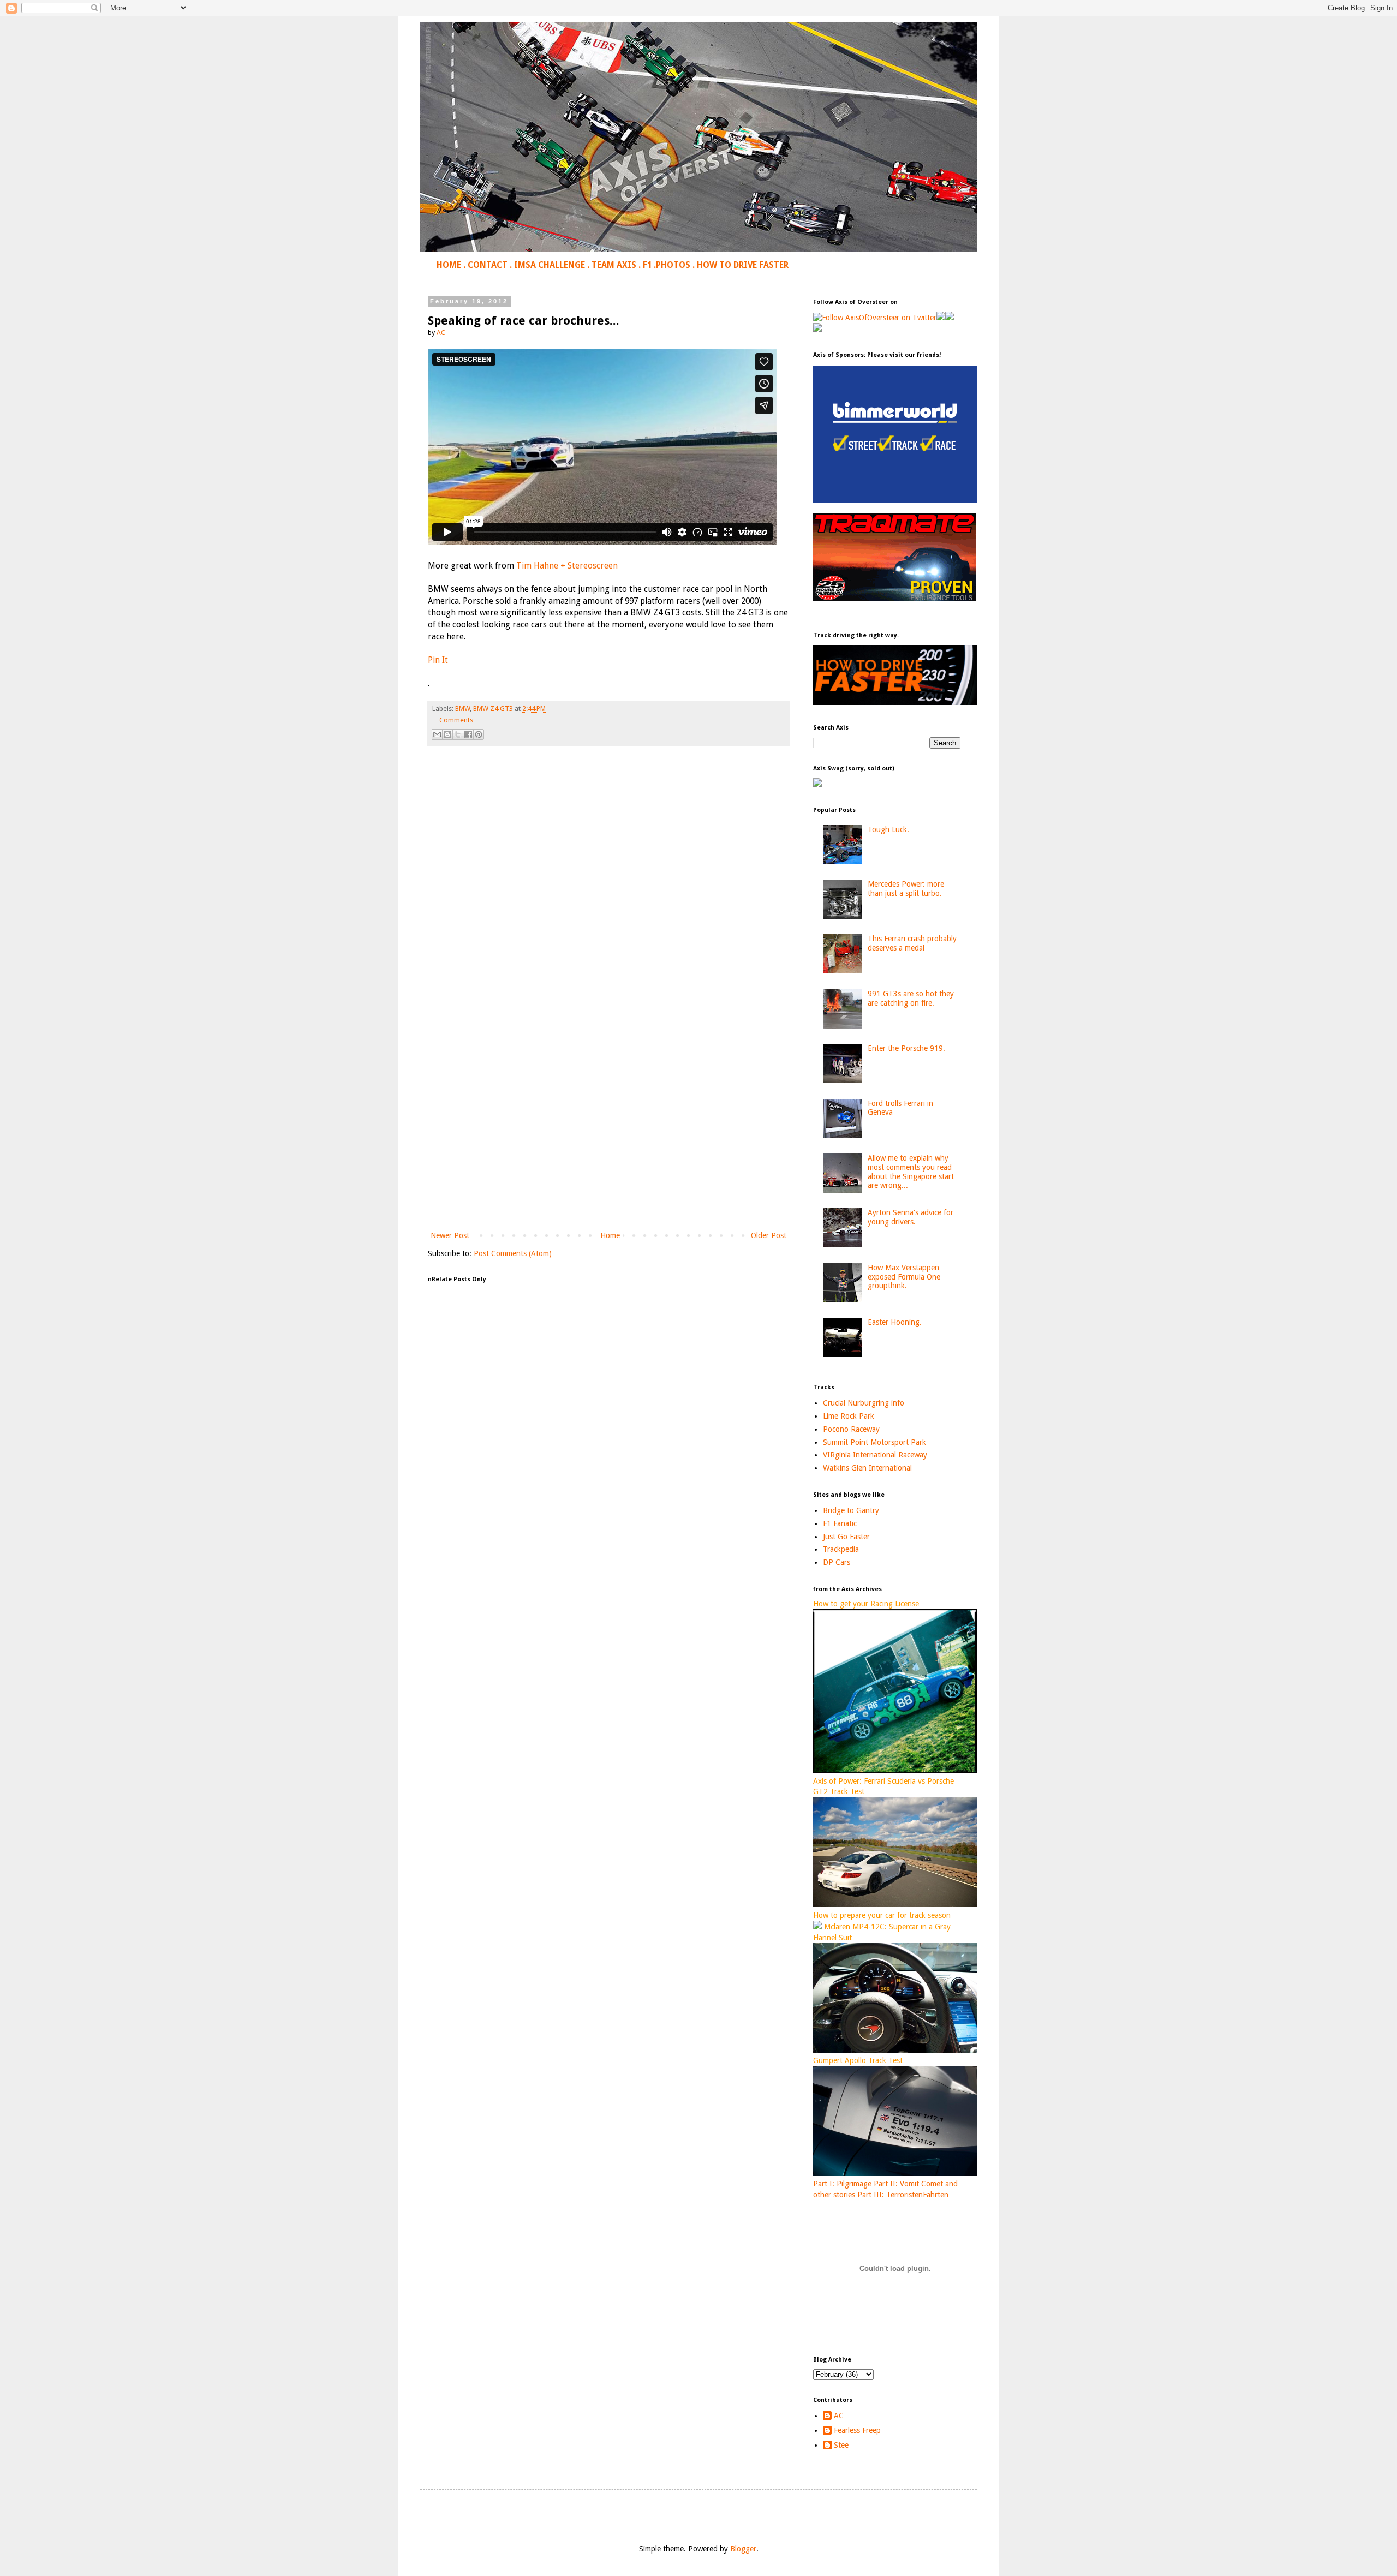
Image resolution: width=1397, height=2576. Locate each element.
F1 (647, 265)
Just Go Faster (846, 1537)
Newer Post (450, 1235)
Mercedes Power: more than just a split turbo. (906, 889)
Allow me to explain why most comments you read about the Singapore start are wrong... (911, 1172)
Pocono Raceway (851, 1429)
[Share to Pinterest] (479, 734)
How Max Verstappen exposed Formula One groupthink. (904, 1277)
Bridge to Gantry (851, 1510)
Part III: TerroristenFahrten (903, 2195)
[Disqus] (608, 907)
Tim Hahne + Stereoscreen (567, 566)
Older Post (769, 1235)
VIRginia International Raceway (875, 1455)
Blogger (743, 2549)
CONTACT (488, 265)
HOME (449, 265)
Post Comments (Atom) (513, 1253)
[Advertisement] (608, 1139)
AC (839, 2416)
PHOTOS (673, 265)
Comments (456, 720)
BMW (462, 709)
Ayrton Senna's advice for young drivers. (911, 1217)
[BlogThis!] (447, 734)
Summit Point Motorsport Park (874, 1442)
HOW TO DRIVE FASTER (743, 265)
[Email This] (437, 734)
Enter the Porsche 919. (906, 1048)
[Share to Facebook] (468, 734)
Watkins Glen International (867, 1468)
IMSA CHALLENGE (550, 265)
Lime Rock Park (849, 1416)
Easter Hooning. (895, 1322)
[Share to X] (458, 734)
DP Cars (837, 1562)
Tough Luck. (888, 829)
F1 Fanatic (840, 1523)
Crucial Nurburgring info (864, 1403)
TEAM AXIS (614, 265)
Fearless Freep (857, 2430)
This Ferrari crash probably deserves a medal (912, 943)
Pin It (438, 660)
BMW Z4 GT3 (493, 709)
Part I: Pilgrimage (842, 2184)
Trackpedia (841, 1549)
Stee (841, 2445)
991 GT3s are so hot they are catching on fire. (911, 998)
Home (610, 1235)
